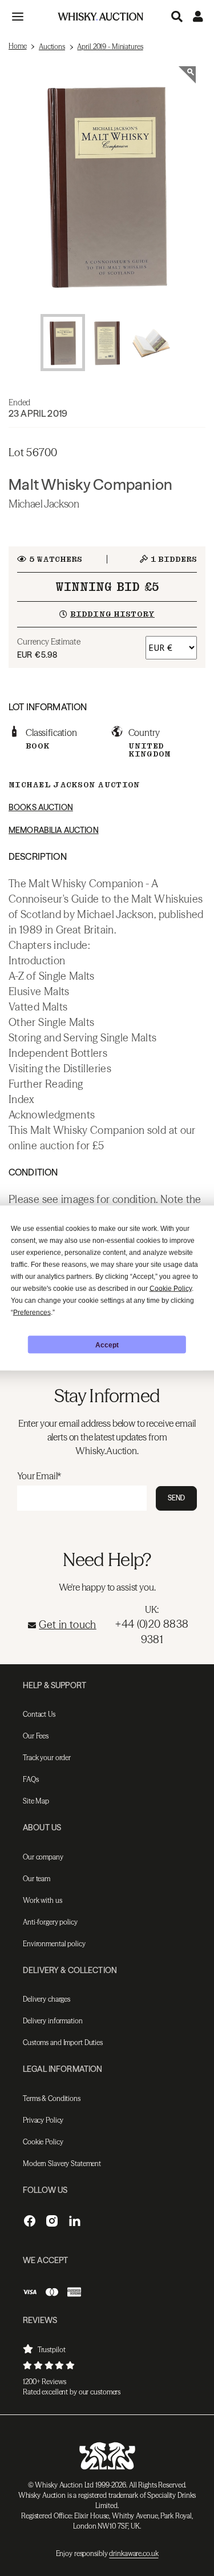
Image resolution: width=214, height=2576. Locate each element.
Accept (107, 1345)
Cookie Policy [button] (171, 1289)
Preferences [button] (32, 1313)
